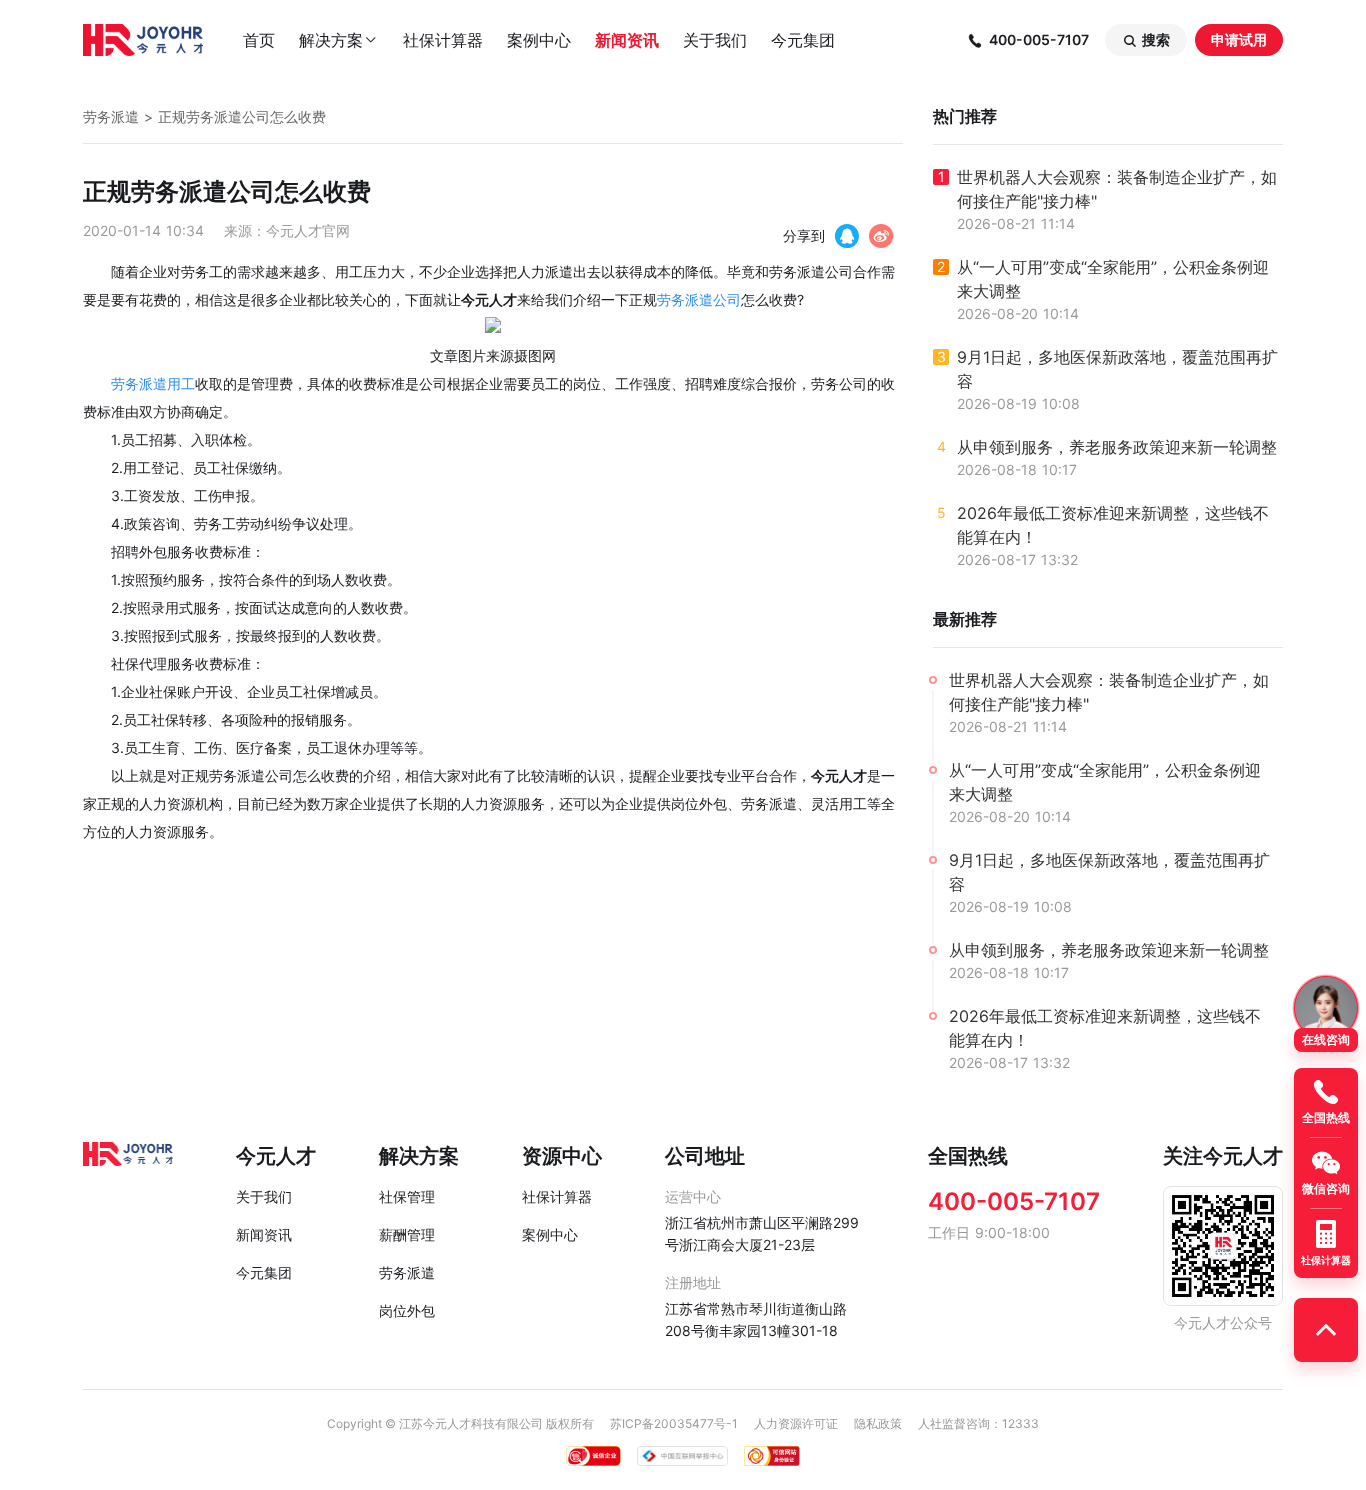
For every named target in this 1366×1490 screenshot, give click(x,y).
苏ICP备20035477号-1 (674, 1423)
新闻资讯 (627, 40)
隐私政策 (878, 1423)
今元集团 (803, 40)
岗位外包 (407, 1310)
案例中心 (539, 40)
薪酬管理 (407, 1234)
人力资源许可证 (796, 1423)
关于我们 (715, 40)
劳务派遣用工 (153, 383)
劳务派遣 (111, 116)
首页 (259, 40)
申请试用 (1239, 39)
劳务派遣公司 (699, 299)
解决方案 (339, 40)
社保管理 (407, 1196)
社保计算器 (443, 40)
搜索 (1146, 40)
